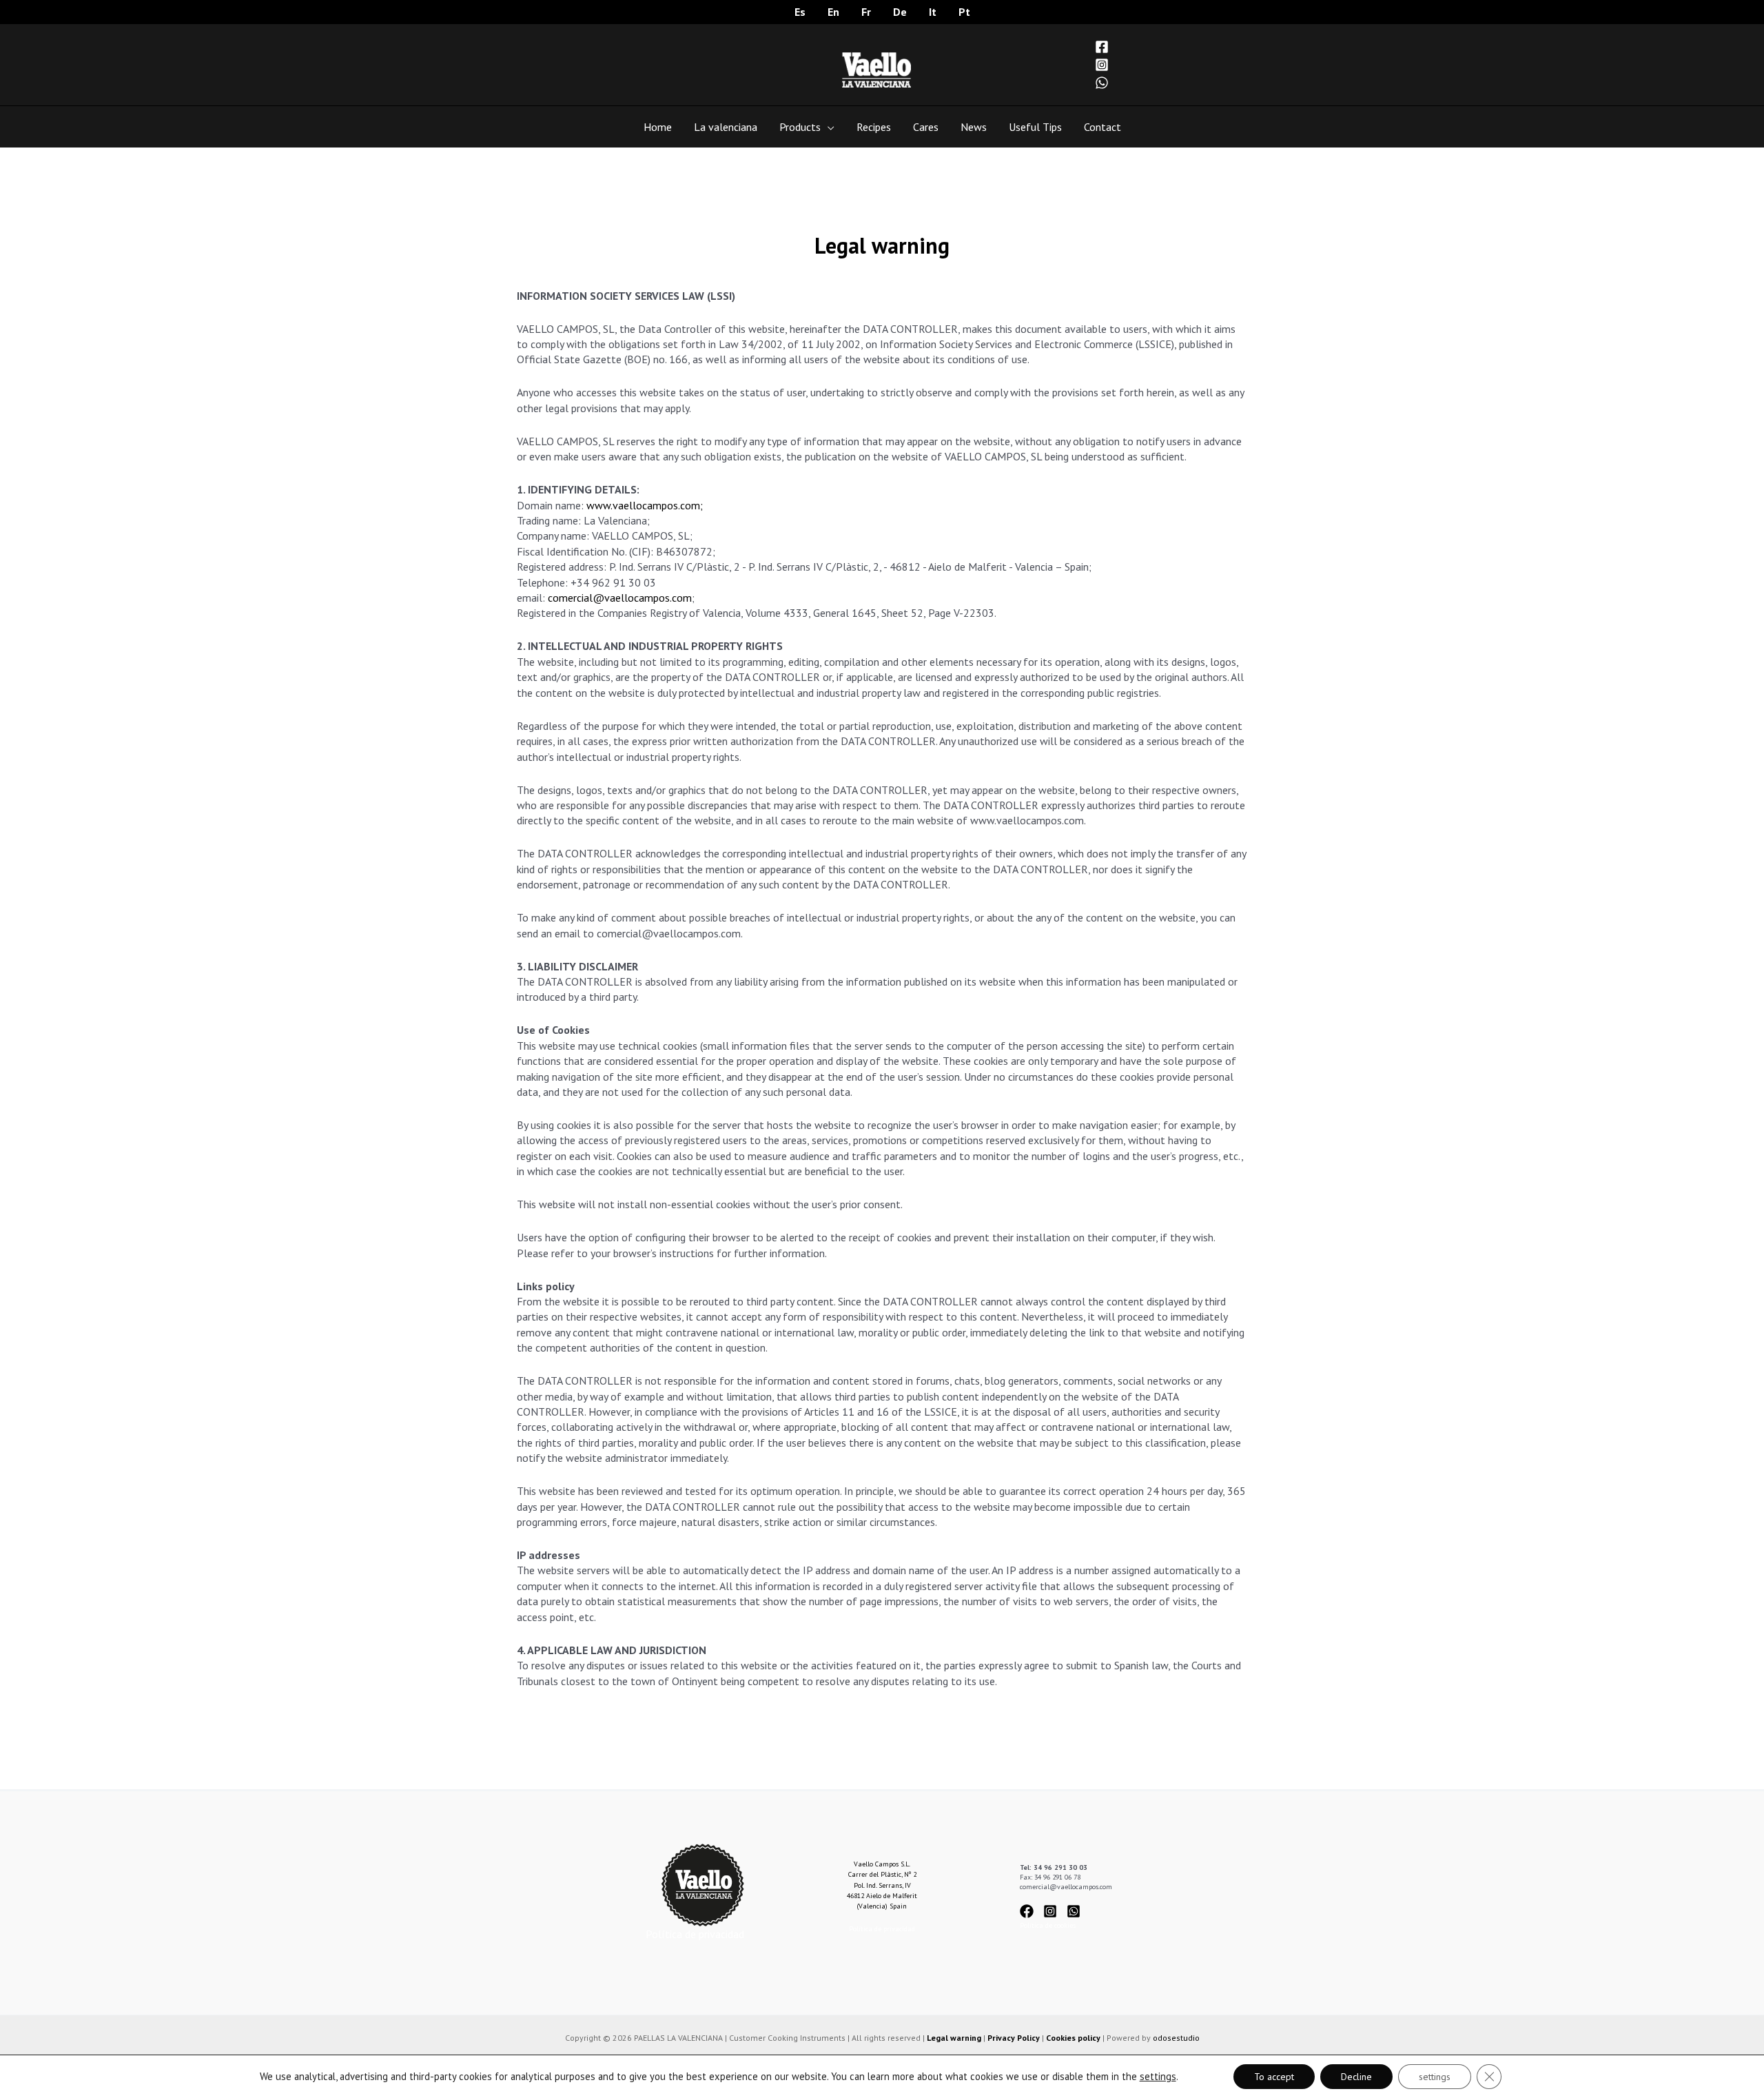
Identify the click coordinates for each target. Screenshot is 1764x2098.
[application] (828, 127)
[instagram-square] (1054, 1911)
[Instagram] (1102, 65)
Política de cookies (1048, 1925)
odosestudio (1176, 2038)
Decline (1356, 2077)
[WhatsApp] (1102, 83)
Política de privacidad (695, 1934)
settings (1158, 2077)
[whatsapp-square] (1076, 1911)
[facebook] (1030, 1911)
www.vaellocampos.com (643, 505)
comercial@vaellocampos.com (620, 598)
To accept (1274, 2077)
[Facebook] (1102, 47)
